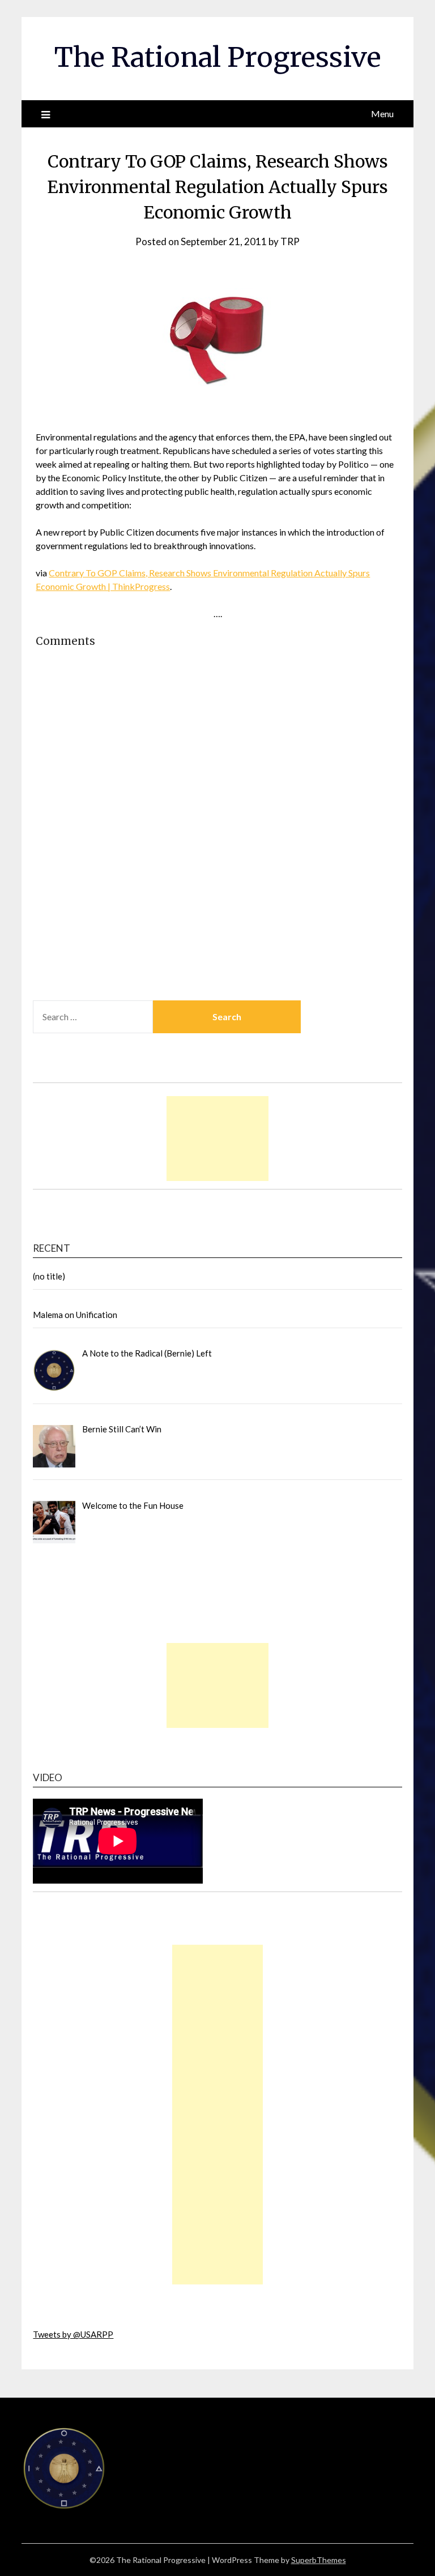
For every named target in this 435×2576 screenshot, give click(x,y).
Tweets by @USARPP (73, 2334)
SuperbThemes (319, 2560)
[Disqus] (217, 844)
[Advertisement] (217, 1139)
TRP (290, 241)
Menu (382, 114)
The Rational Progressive (218, 57)
